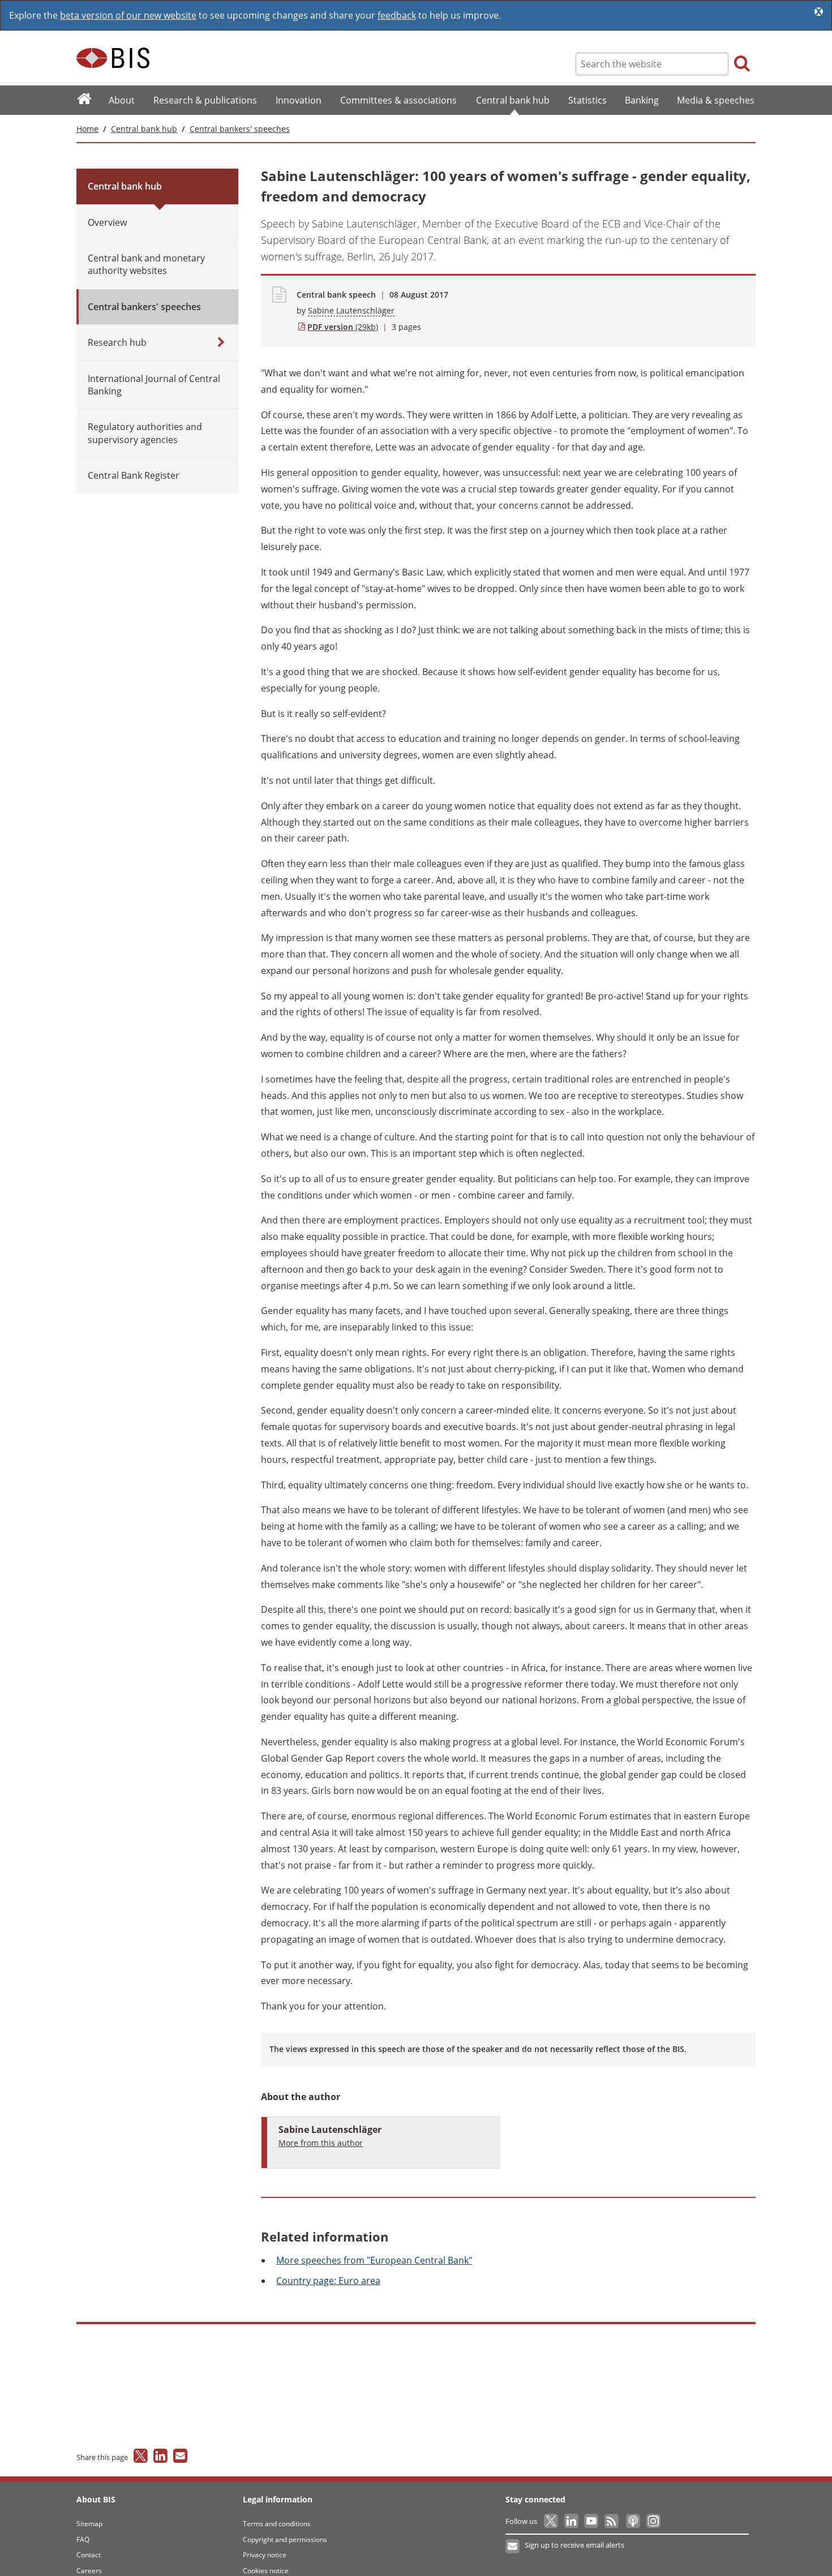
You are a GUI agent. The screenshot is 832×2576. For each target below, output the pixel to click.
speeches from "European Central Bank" (374, 2260)
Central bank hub (144, 129)
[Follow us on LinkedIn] (572, 2521)
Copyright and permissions (285, 2539)
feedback (397, 15)
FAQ (83, 2539)
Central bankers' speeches (240, 129)
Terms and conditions (277, 2524)
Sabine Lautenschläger (351, 310)
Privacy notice (265, 2555)
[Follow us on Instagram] (653, 2521)
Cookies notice (266, 2571)
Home (87, 129)
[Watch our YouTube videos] (592, 2521)
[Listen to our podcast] (632, 2521)
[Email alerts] (513, 2547)
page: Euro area (328, 2281)
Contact (89, 2555)
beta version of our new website (128, 15)
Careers (89, 2571)
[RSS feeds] (612, 2521)
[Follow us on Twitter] (552, 2521)
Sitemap (89, 2524)
